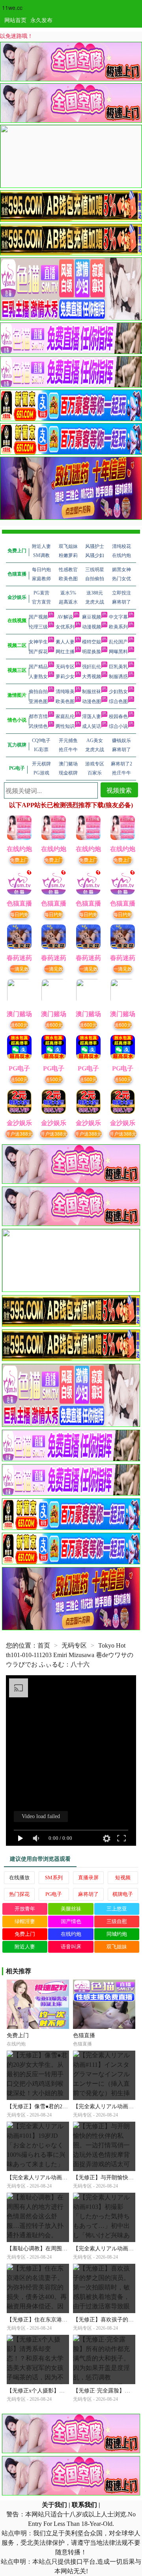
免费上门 (19, 860)
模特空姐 (92, 642)
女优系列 (65, 627)
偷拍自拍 (38, 692)
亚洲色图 (38, 701)
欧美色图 (65, 701)
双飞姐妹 (117, 1947)
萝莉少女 (65, 677)
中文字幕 (118, 617)
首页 (44, 1645)
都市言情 (38, 716)
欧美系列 (118, 627)
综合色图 (118, 701)
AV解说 (65, 617)
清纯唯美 (65, 692)
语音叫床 (71, 1947)
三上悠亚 (117, 1909)
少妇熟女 (118, 692)
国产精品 (38, 667)
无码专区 (65, 667)
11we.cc (12, 7)
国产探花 (38, 652)
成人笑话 (92, 726)
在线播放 (19, 1878)
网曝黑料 (118, 652)
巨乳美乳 (118, 667)
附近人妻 (25, 1947)
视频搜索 (119, 790)
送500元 (19, 1079)
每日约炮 (19, 914)
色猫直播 (84, 2035)
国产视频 (38, 617)
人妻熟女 (38, 677)
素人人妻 (65, 642)
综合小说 (118, 726)
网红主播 (65, 652)
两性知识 (65, 726)
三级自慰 (117, 1921)
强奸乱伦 (92, 667)
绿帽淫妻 (25, 1921)
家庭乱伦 (65, 716)
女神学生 (38, 642)
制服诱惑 (118, 677)
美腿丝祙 (71, 1909)
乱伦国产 (118, 642)
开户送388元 (19, 1133)
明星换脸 (92, 652)
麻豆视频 (92, 617)
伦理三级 (38, 627)
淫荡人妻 (92, 716)
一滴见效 (19, 968)
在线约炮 (71, 1934)
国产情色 (71, 1921)
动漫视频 (92, 627)
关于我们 (54, 2505)
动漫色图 (92, 701)
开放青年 (25, 1909)
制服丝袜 (92, 692)
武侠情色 (38, 726)
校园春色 (118, 716)
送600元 (19, 1025)
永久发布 (41, 20)
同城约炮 (117, 1934)
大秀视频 (92, 677)
